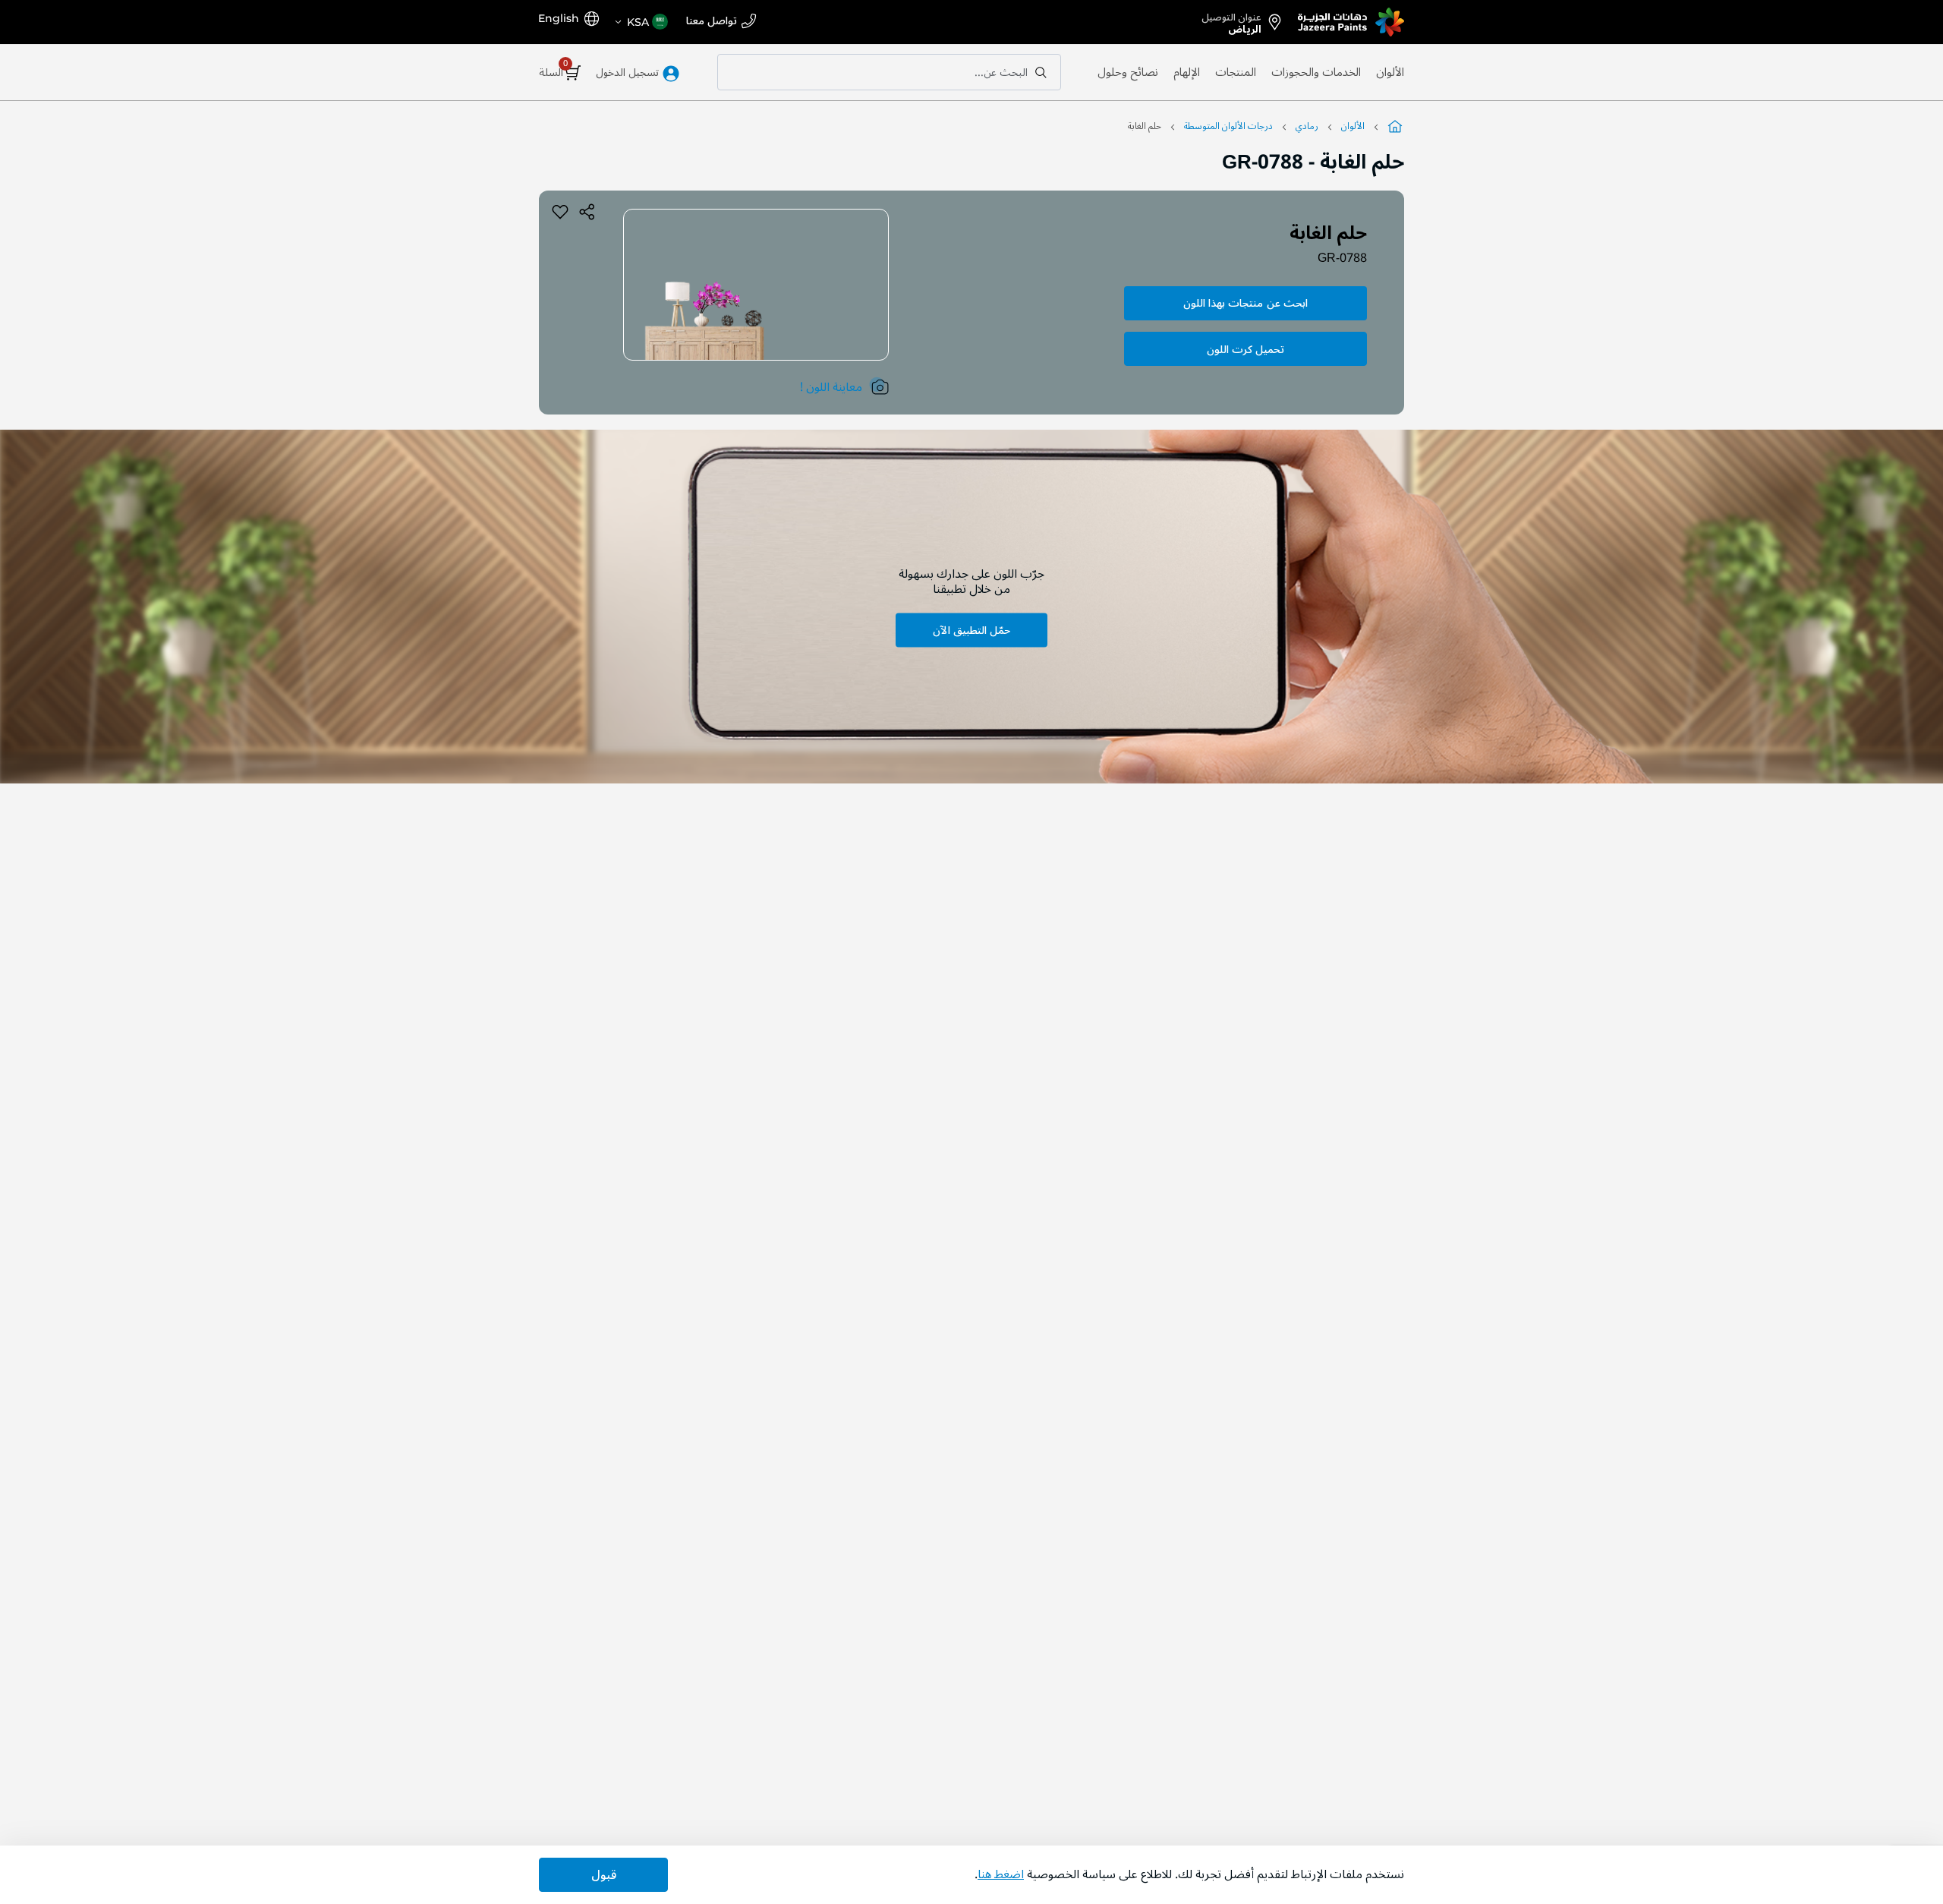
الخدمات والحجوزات (1316, 72)
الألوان (1390, 72)
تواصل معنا (712, 22)
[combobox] (889, 72)
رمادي (1307, 126)
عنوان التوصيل (1231, 20)
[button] (641, 22)
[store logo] (1351, 22)
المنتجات (1236, 72)
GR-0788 (1342, 258)
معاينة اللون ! (831, 387)
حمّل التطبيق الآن (971, 630)
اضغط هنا (1001, 1874)
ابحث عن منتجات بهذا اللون (1245, 303)
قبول (604, 1875)
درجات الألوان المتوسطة (1228, 126)
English (559, 18)
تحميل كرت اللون (1245, 350)
